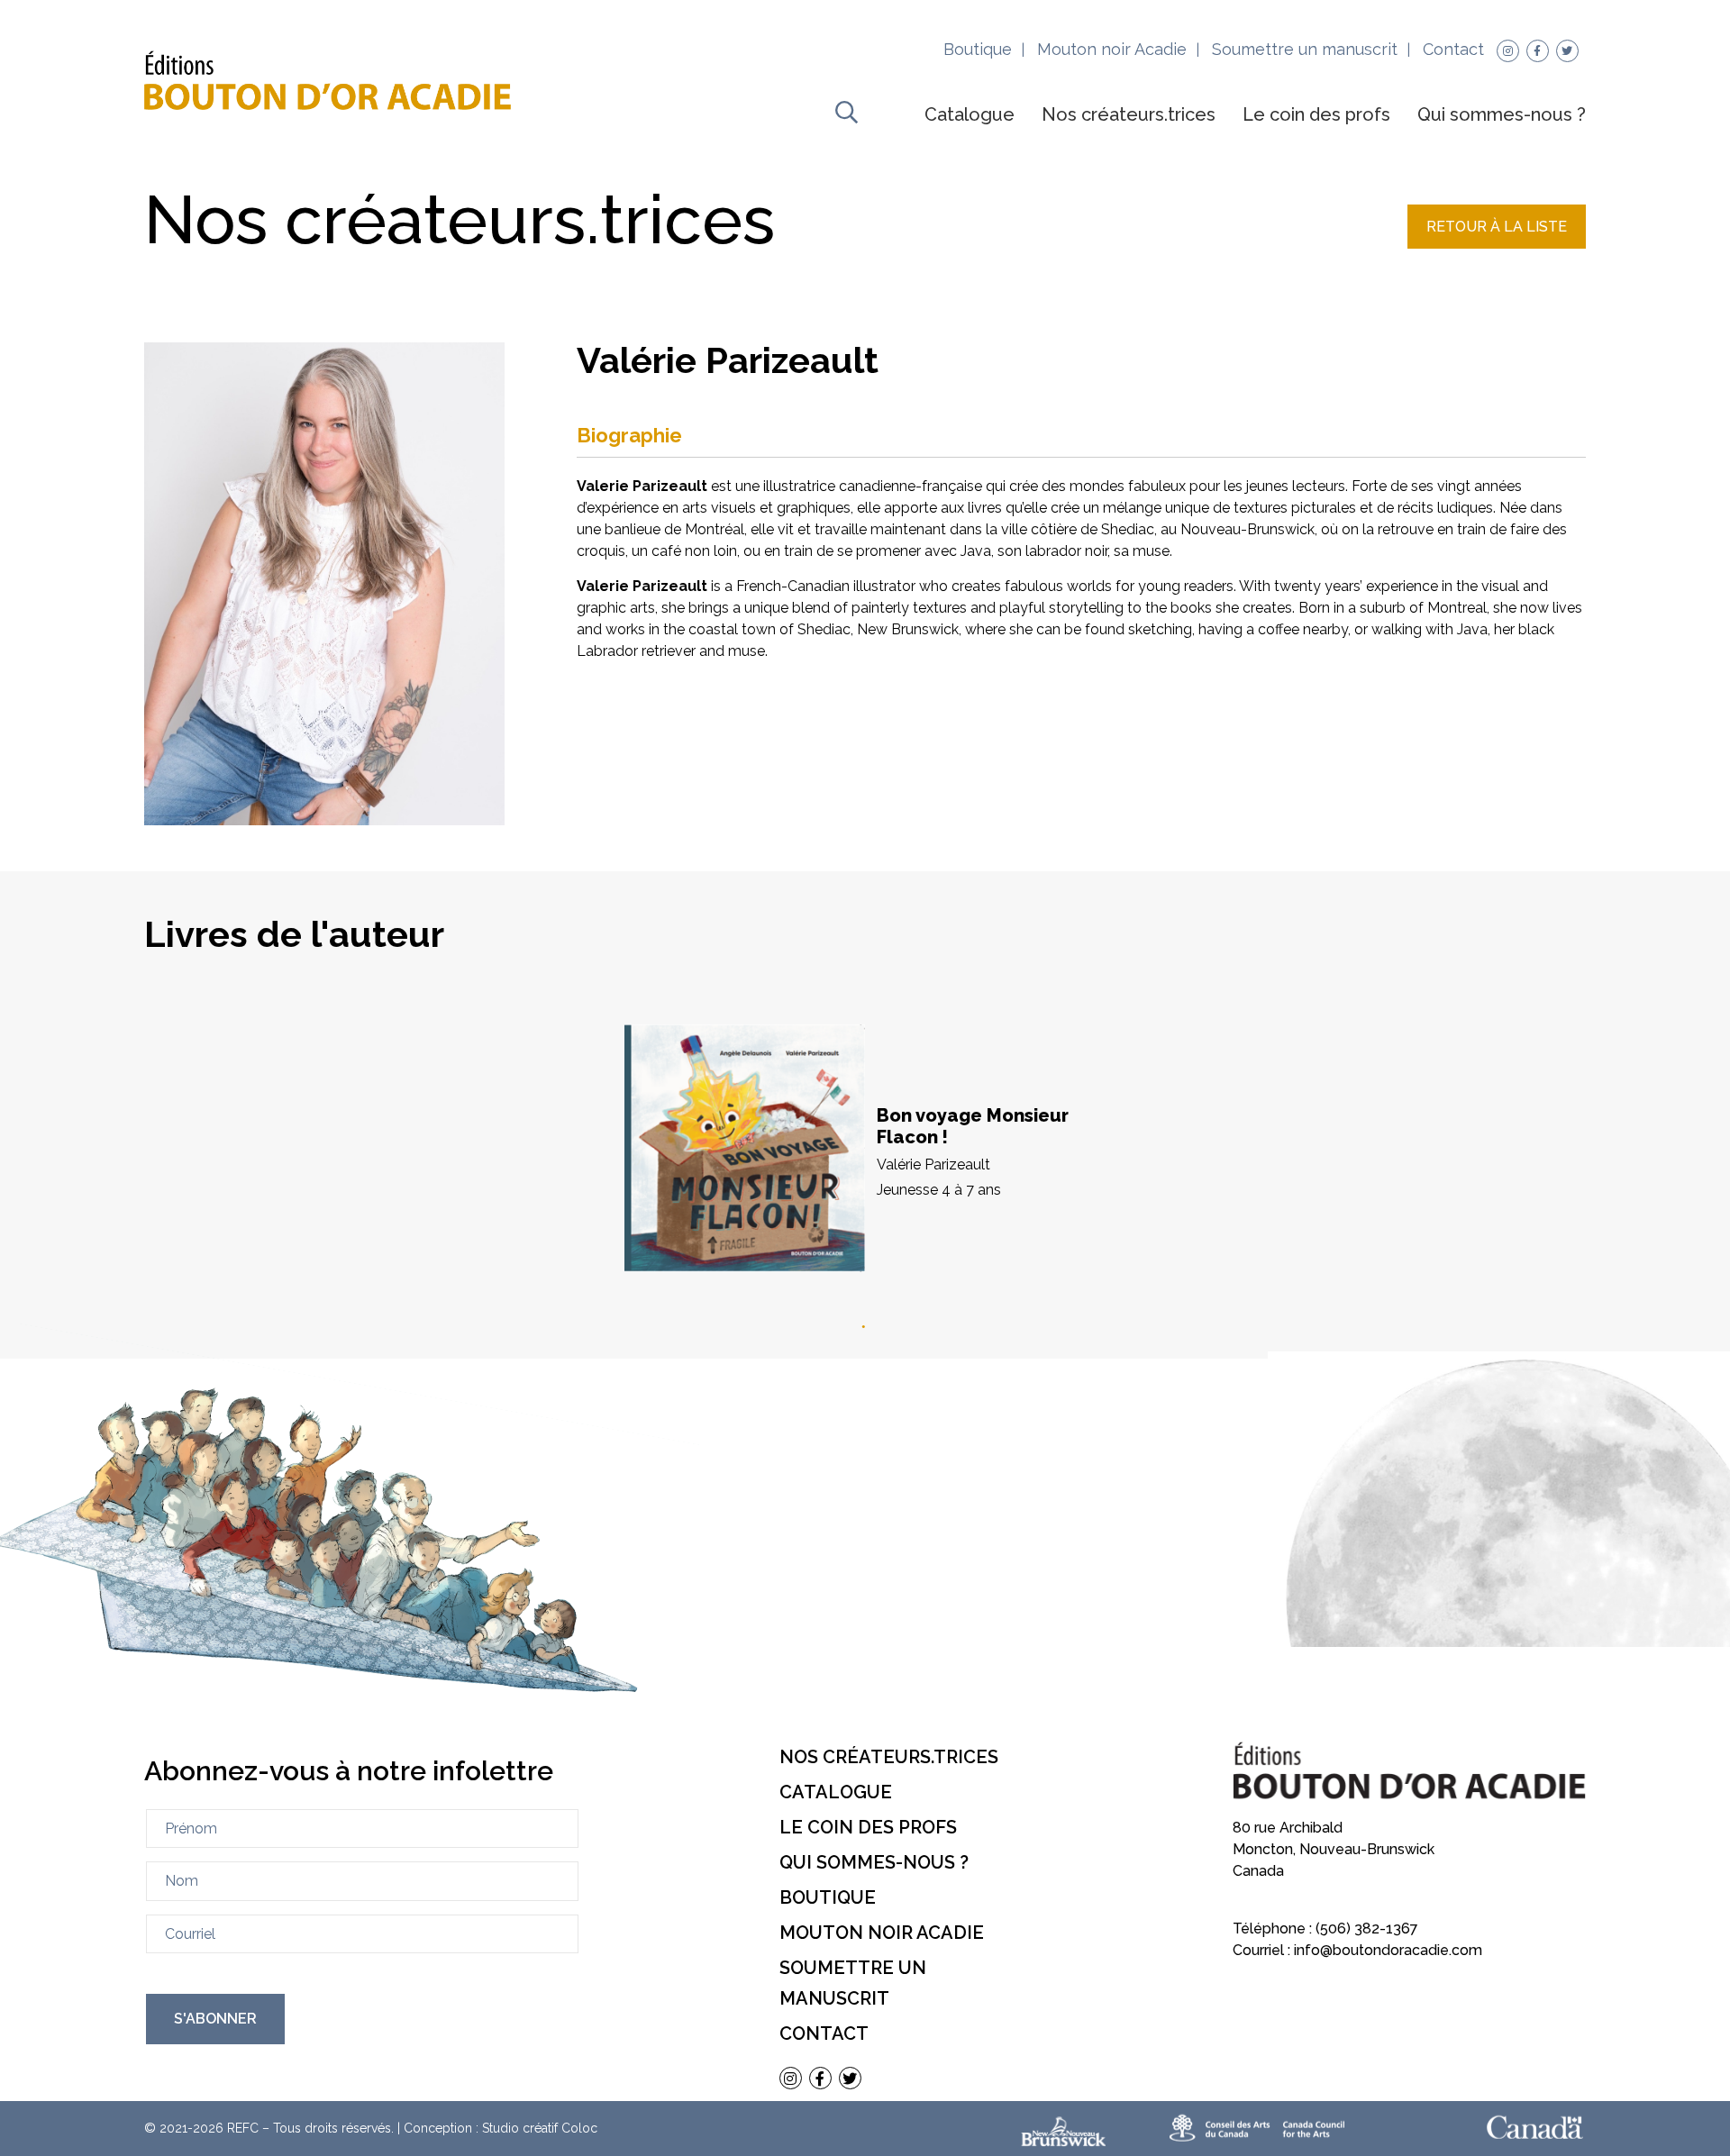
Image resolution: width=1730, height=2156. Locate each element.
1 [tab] (865, 1327)
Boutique (978, 49)
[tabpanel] (865, 1151)
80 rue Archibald (1288, 1828)
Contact (1453, 49)
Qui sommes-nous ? (1502, 114)
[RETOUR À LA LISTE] (1497, 244)
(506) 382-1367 (1367, 1929)
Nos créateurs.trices (1129, 114)
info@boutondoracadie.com (1388, 1950)
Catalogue (970, 114)
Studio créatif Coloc (540, 2128)
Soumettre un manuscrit (1305, 49)
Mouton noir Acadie (1112, 49)
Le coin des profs (1316, 114)
